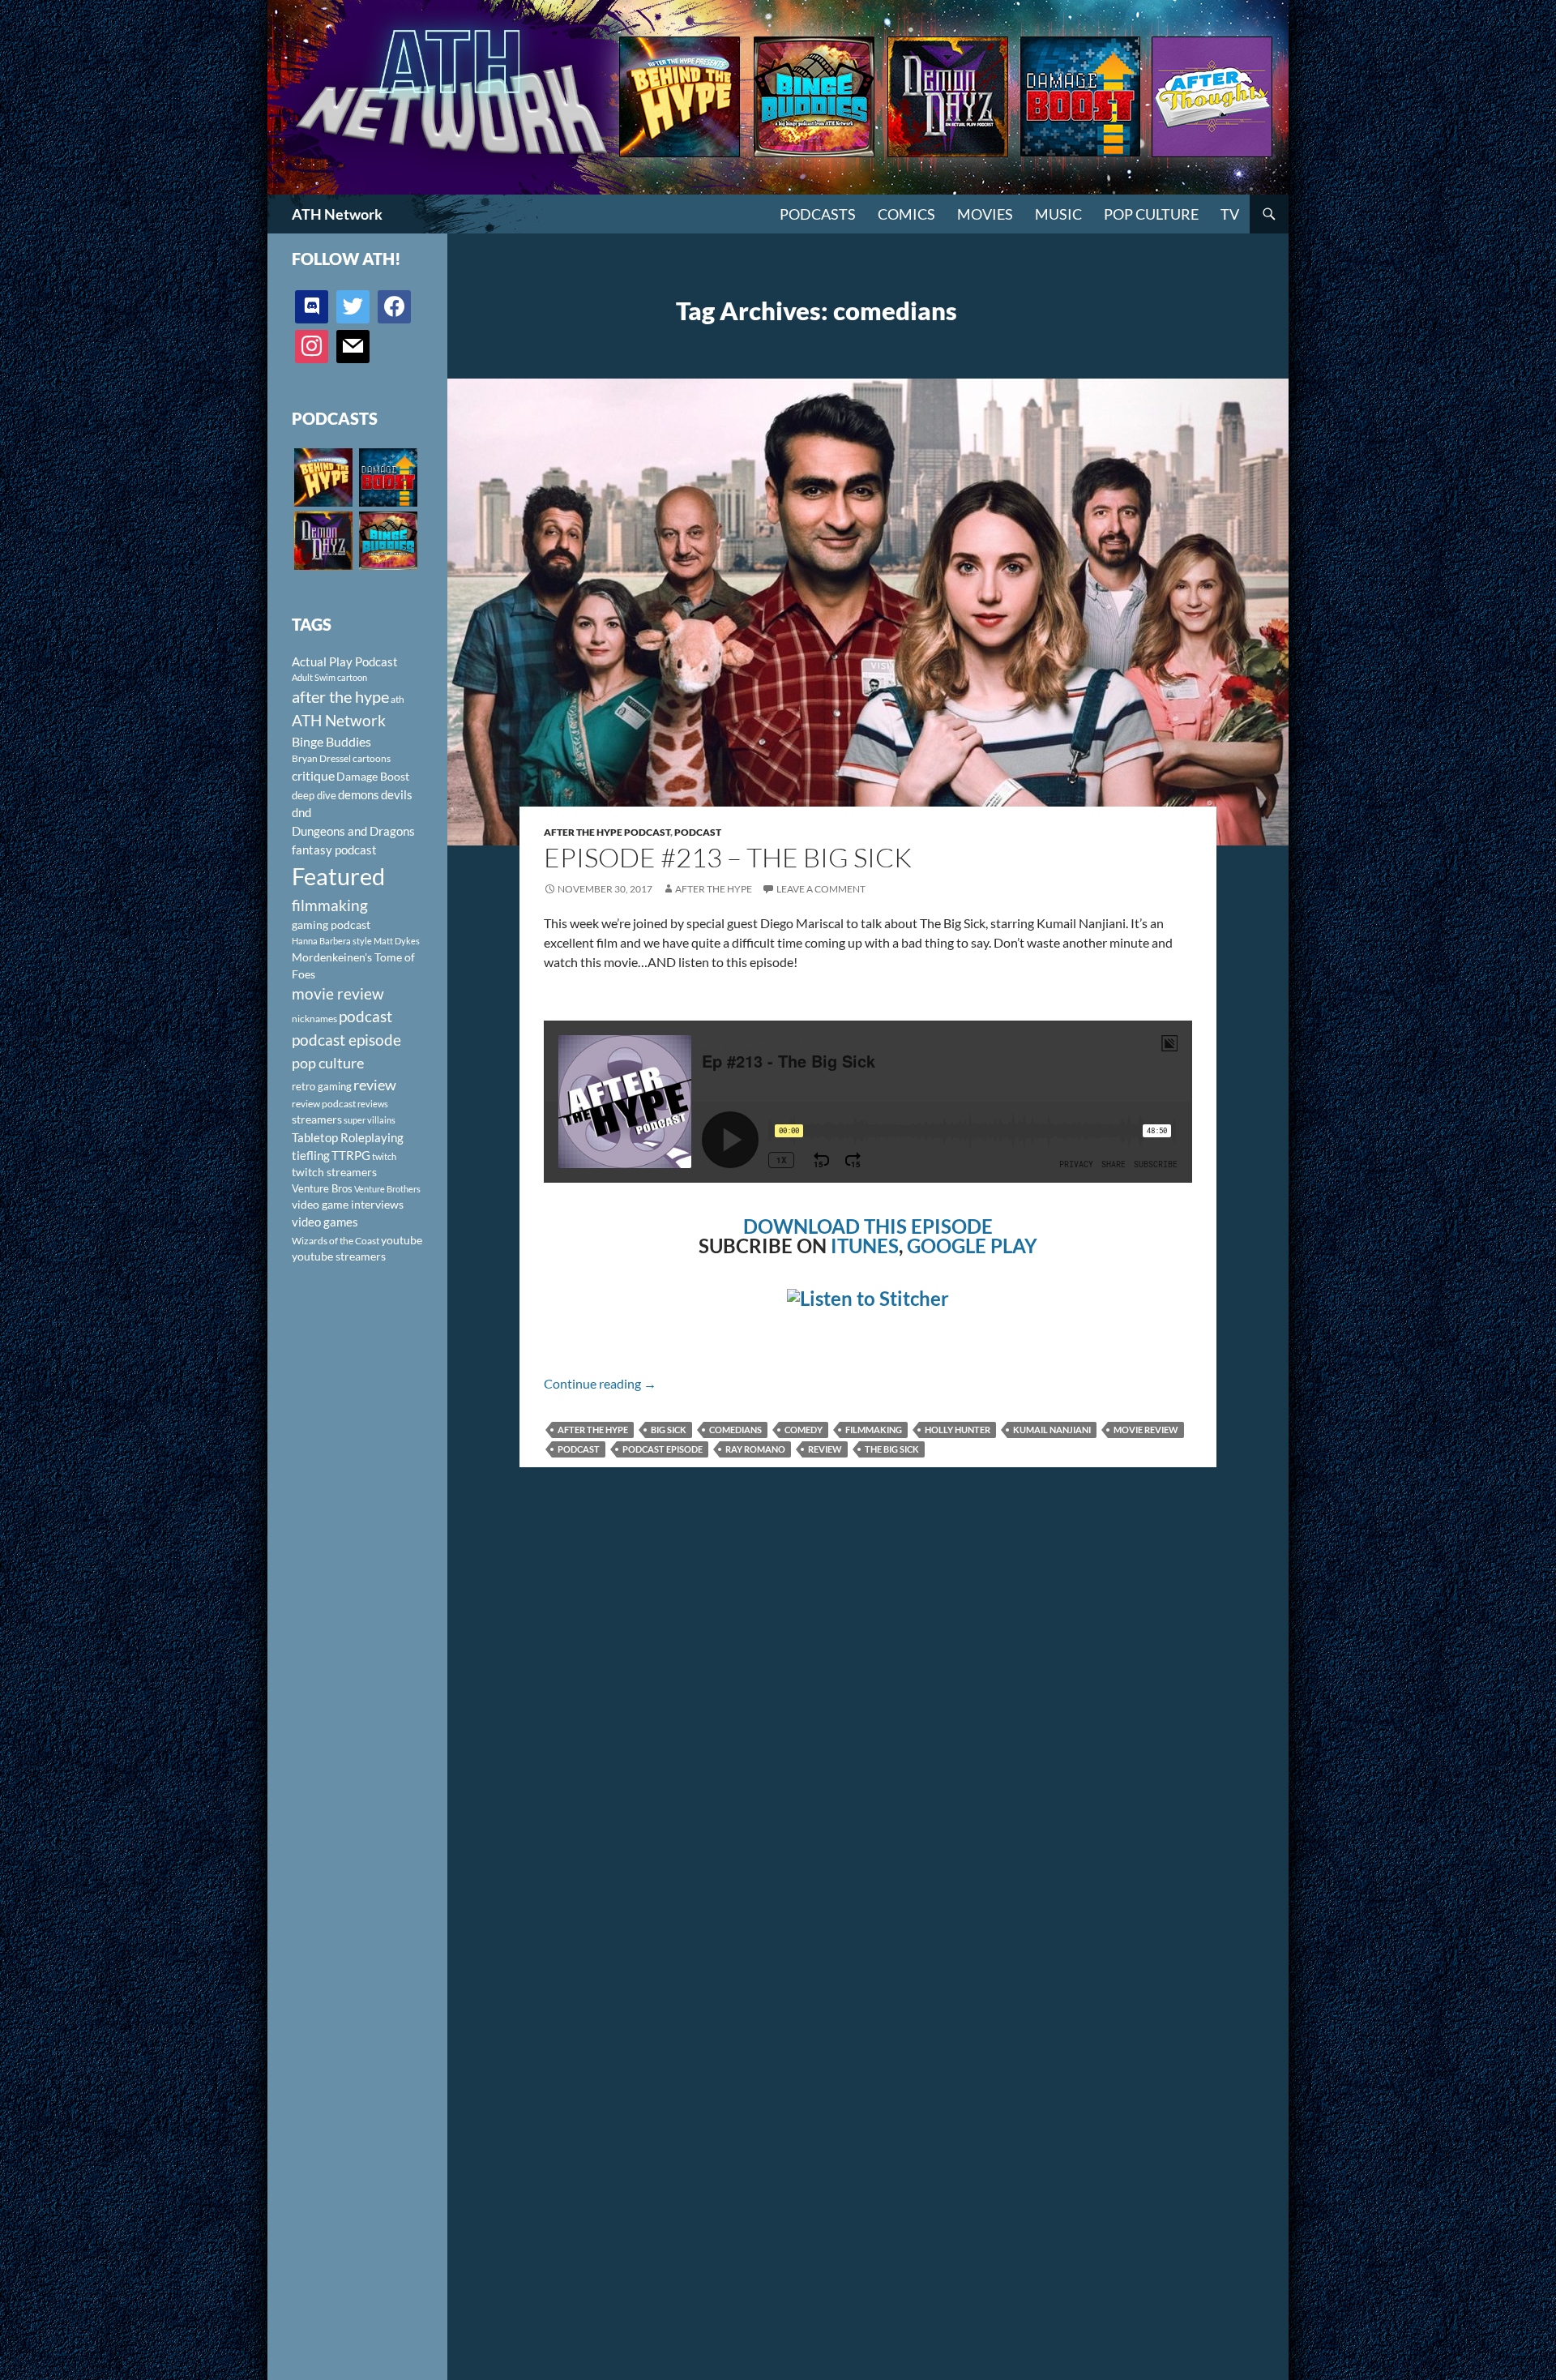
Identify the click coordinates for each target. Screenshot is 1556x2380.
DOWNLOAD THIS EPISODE (868, 1226)
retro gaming (322, 1086)
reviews (373, 1104)
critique (313, 776)
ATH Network (337, 214)
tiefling (311, 1155)
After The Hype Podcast (607, 832)
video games (325, 1222)
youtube (402, 1240)
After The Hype (714, 889)
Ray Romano (755, 1449)
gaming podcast (331, 925)
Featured (338, 876)
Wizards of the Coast (336, 1241)
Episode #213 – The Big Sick (728, 857)
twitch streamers (334, 1172)
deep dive (314, 795)
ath (398, 699)
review (825, 1449)
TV (1230, 214)
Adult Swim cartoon (329, 677)
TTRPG (351, 1155)
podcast (579, 1449)
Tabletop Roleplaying (348, 1137)
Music (1058, 214)
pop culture (328, 1063)
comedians (735, 1430)
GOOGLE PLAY (972, 1246)
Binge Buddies (331, 742)
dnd (301, 812)
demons (359, 794)
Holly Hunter (958, 1430)
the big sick (892, 1449)
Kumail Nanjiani (1052, 1430)
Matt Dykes (397, 941)
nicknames (314, 1019)
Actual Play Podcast (345, 661)
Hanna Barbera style (332, 941)
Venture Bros (322, 1188)
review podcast (324, 1104)
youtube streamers (339, 1256)
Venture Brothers (387, 1189)
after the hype (593, 1430)
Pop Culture (1151, 214)
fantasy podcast (334, 850)
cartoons (372, 758)
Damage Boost (373, 776)
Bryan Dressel (321, 758)
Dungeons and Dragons (353, 831)
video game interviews (348, 1204)
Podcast (698, 832)
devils (397, 794)
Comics (906, 214)
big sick (669, 1430)
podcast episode (663, 1449)
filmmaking (874, 1430)
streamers (317, 1119)
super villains (370, 1120)
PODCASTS (818, 214)
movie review (1146, 1430)
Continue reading (600, 1383)
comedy (804, 1430)
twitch (384, 1156)
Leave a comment (821, 889)
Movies (985, 214)
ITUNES (865, 1246)
